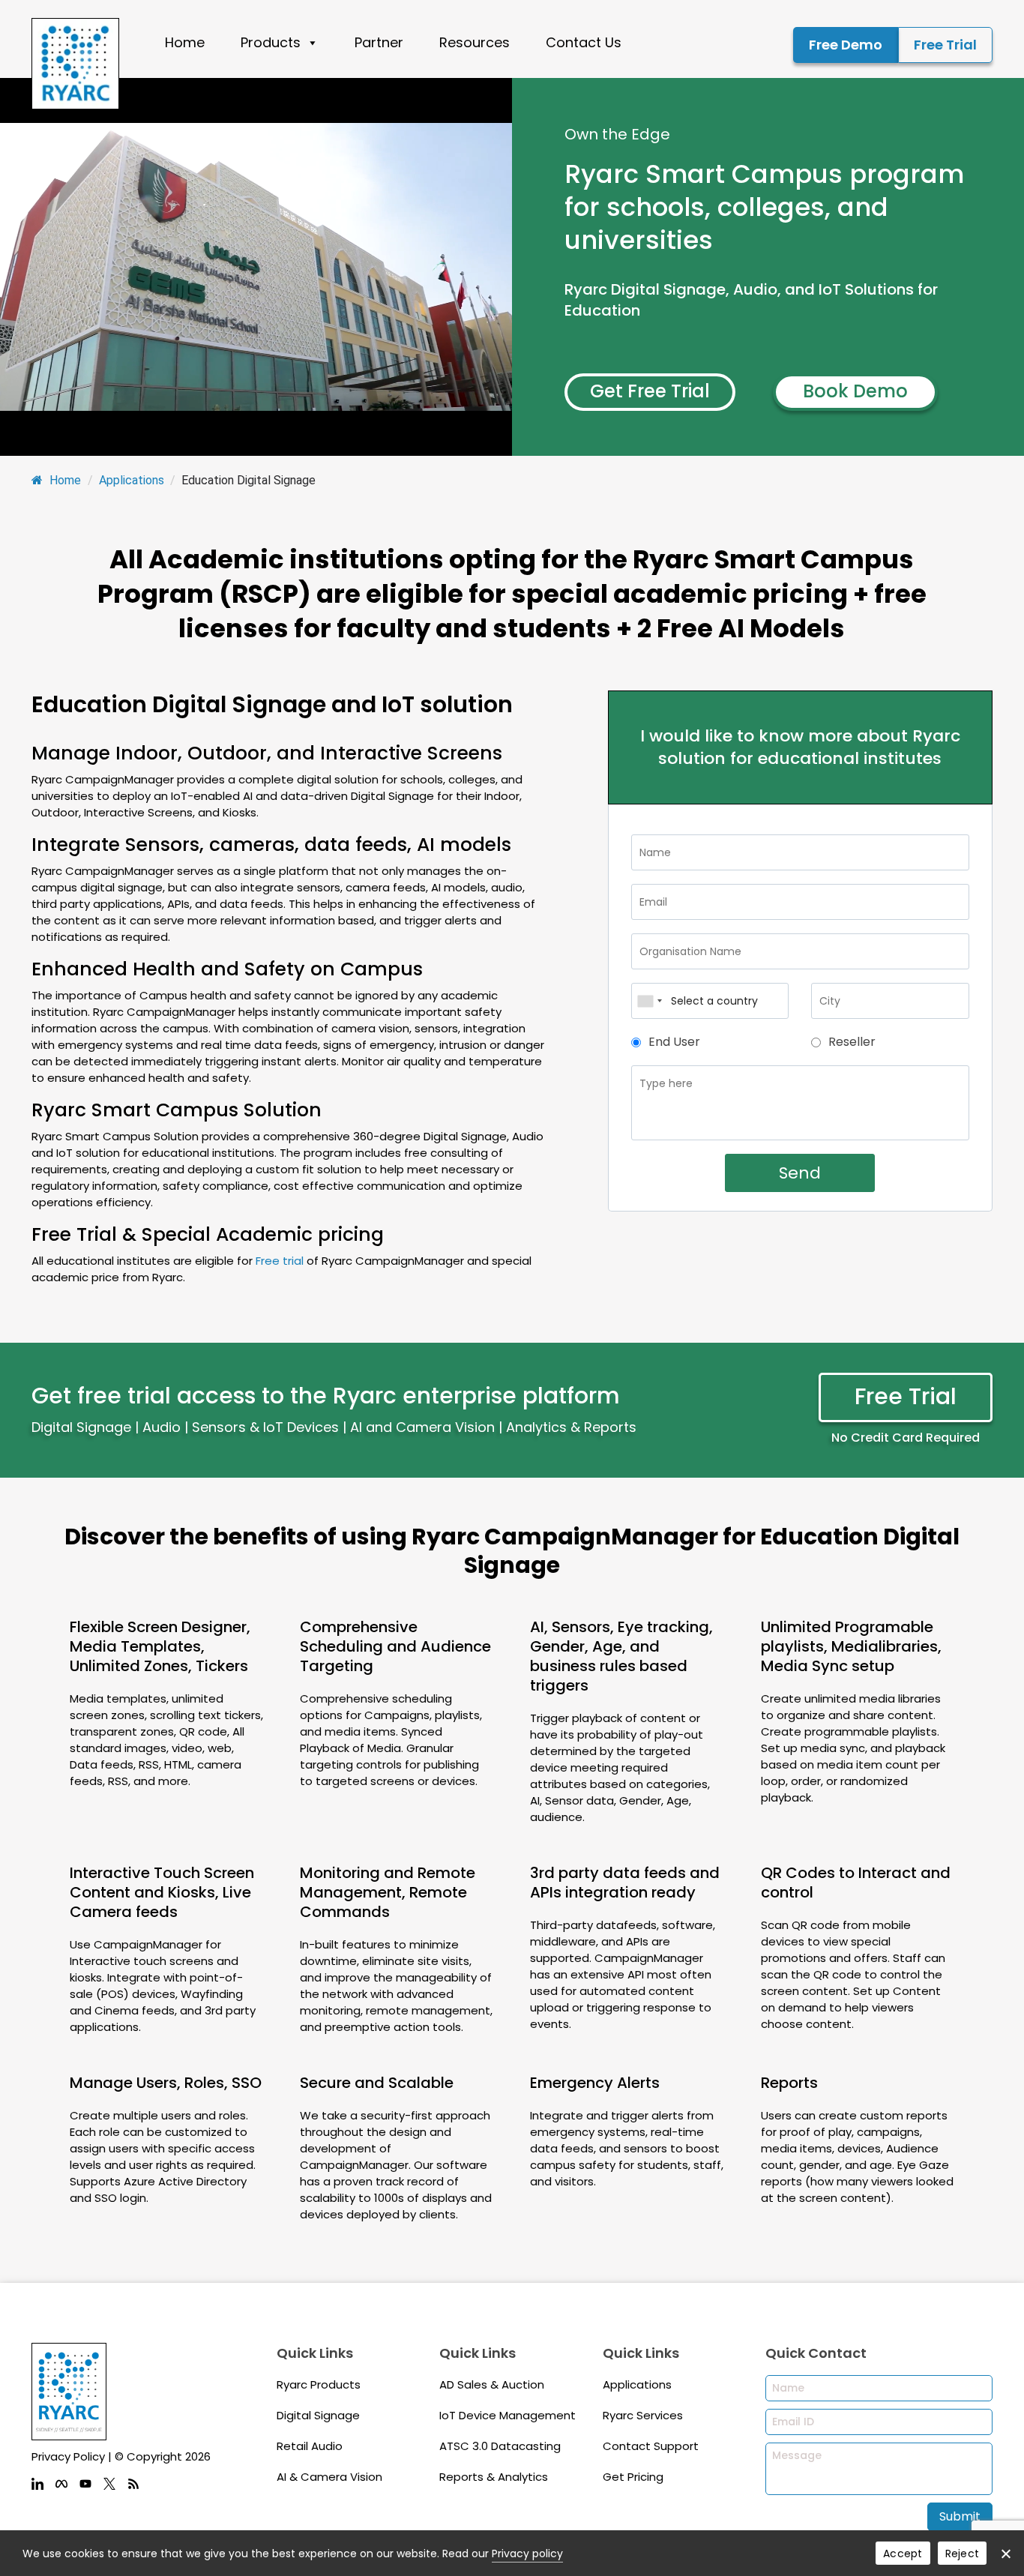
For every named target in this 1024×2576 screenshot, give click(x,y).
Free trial (280, 1261)
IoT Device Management (508, 2415)
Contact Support (651, 2446)
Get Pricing (633, 2477)
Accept (903, 2554)
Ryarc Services (643, 2415)
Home (185, 42)
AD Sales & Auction (492, 2384)
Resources (475, 42)
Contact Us (584, 42)
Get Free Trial (650, 391)
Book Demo (855, 391)
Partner (379, 42)
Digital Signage (318, 2415)
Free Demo (846, 45)
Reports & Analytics (494, 2477)
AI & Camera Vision (329, 2477)
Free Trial (945, 45)
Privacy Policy (68, 2456)
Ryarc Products (319, 2384)
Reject (963, 2554)
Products (271, 42)
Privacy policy (527, 2554)
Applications (132, 480)
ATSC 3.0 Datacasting (500, 2446)
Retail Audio (310, 2446)
